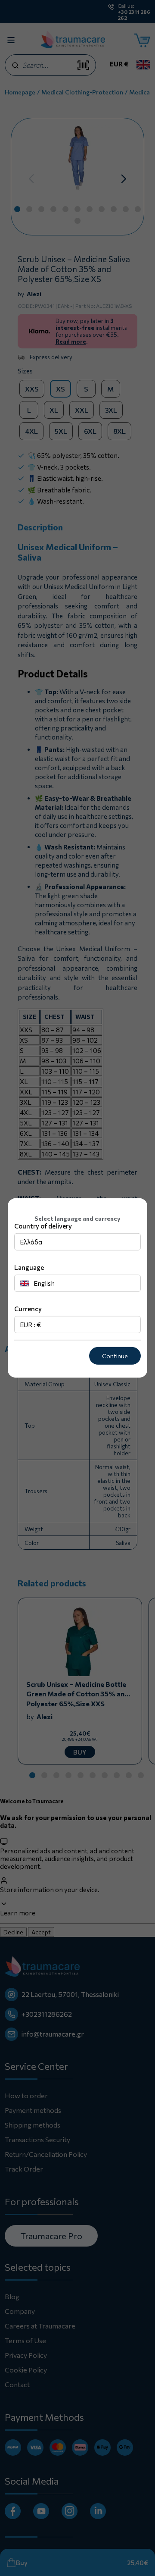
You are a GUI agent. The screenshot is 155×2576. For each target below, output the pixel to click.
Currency (28, 1309)
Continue (115, 1356)
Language (29, 1267)
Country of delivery (43, 1226)
